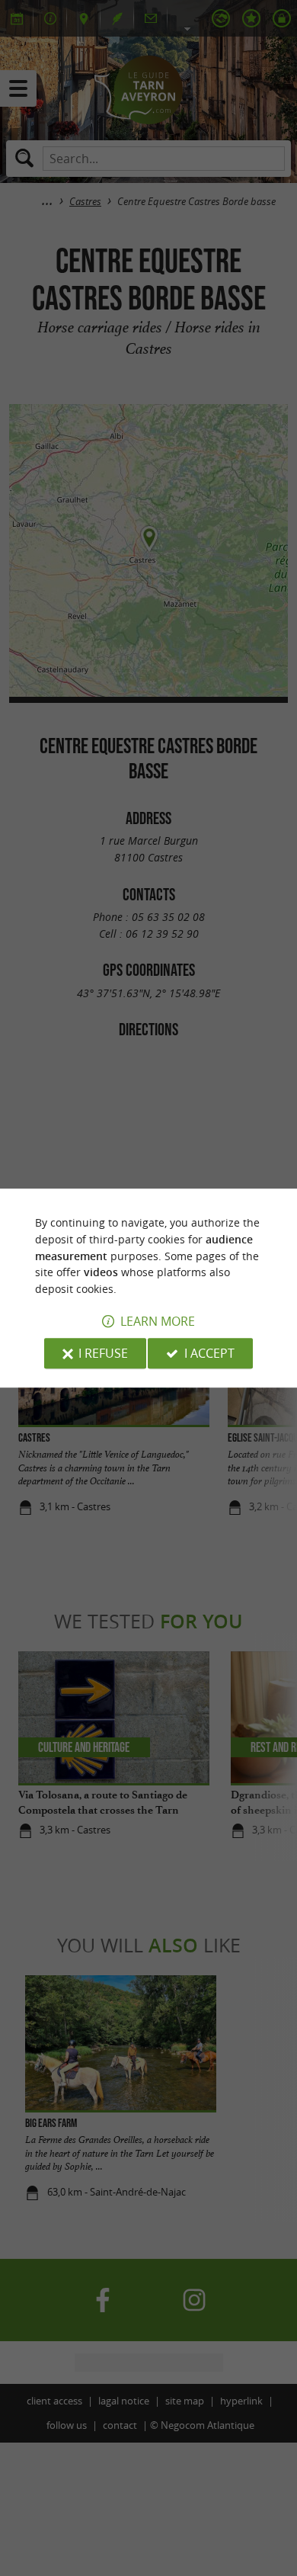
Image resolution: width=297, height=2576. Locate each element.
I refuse (103, 1353)
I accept (209, 1353)
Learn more (158, 1321)
